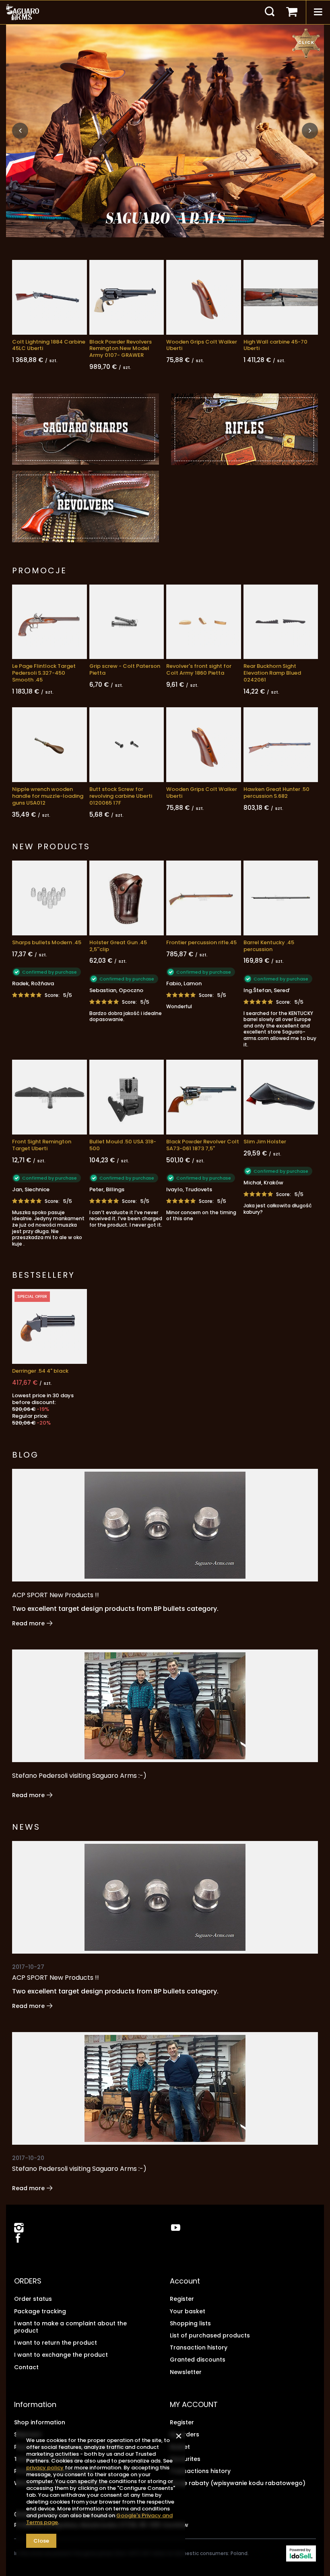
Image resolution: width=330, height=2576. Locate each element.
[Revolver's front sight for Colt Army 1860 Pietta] (204, 622)
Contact (26, 2367)
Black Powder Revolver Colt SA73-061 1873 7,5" (203, 1145)
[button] (20, 131)
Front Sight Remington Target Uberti (42, 1145)
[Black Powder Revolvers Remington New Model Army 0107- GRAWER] (127, 297)
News (26, 1827)
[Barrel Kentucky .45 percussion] (281, 898)
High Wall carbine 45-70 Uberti (275, 346)
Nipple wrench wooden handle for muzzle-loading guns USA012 (48, 796)
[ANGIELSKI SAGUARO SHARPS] (86, 429)
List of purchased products (210, 2335)
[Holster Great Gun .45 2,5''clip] (127, 898)
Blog (25, 1455)
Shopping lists (190, 2323)
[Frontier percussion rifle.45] (204, 898)
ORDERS (28, 2281)
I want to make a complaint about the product (70, 2327)
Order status (33, 2299)
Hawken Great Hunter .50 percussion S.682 (276, 793)
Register (182, 2299)
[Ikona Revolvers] (86, 507)
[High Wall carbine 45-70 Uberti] (281, 297)
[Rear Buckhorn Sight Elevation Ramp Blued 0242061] (281, 622)
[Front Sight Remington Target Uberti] (49, 1097)
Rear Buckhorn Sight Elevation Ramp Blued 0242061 (272, 673)
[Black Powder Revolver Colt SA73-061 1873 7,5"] (204, 1097)
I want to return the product (56, 2343)
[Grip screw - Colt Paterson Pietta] (127, 622)
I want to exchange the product (61, 2355)
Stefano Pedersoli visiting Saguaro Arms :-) (79, 1776)
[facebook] (17, 2239)
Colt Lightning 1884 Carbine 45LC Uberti (49, 346)
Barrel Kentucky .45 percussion (269, 946)
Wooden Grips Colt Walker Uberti (202, 346)
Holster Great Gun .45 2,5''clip (118, 946)
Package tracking (40, 2311)
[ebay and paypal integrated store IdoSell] (301, 2553)
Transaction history (199, 2347)
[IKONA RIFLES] (244, 429)
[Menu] (318, 12)
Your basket (188, 2311)
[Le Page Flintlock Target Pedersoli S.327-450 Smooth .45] (49, 622)
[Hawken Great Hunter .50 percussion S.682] (281, 745)
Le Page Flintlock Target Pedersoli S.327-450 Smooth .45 (44, 673)
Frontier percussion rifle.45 (201, 943)
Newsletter (186, 2372)
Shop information (40, 2422)
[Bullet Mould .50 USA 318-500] (127, 1097)
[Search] (270, 12)
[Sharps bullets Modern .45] (49, 898)
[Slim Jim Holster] (281, 1097)
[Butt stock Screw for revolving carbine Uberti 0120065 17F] (127, 745)
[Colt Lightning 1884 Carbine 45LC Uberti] (49, 297)
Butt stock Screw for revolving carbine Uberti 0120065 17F (121, 796)
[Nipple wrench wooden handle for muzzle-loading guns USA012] (49, 745)
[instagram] (19, 2228)
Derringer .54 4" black (40, 1371)
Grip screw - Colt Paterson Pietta (125, 670)
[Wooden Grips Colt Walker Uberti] (204, 297)
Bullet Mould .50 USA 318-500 (123, 1145)
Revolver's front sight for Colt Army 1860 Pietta (199, 670)
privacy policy (45, 2468)
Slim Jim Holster (265, 1142)
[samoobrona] (165, 131)
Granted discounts (198, 2360)
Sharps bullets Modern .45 (47, 943)
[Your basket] (292, 12)
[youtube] (176, 2228)
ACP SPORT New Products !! (56, 1595)
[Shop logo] (23, 12)
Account (185, 2281)
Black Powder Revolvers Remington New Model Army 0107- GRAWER (121, 349)
